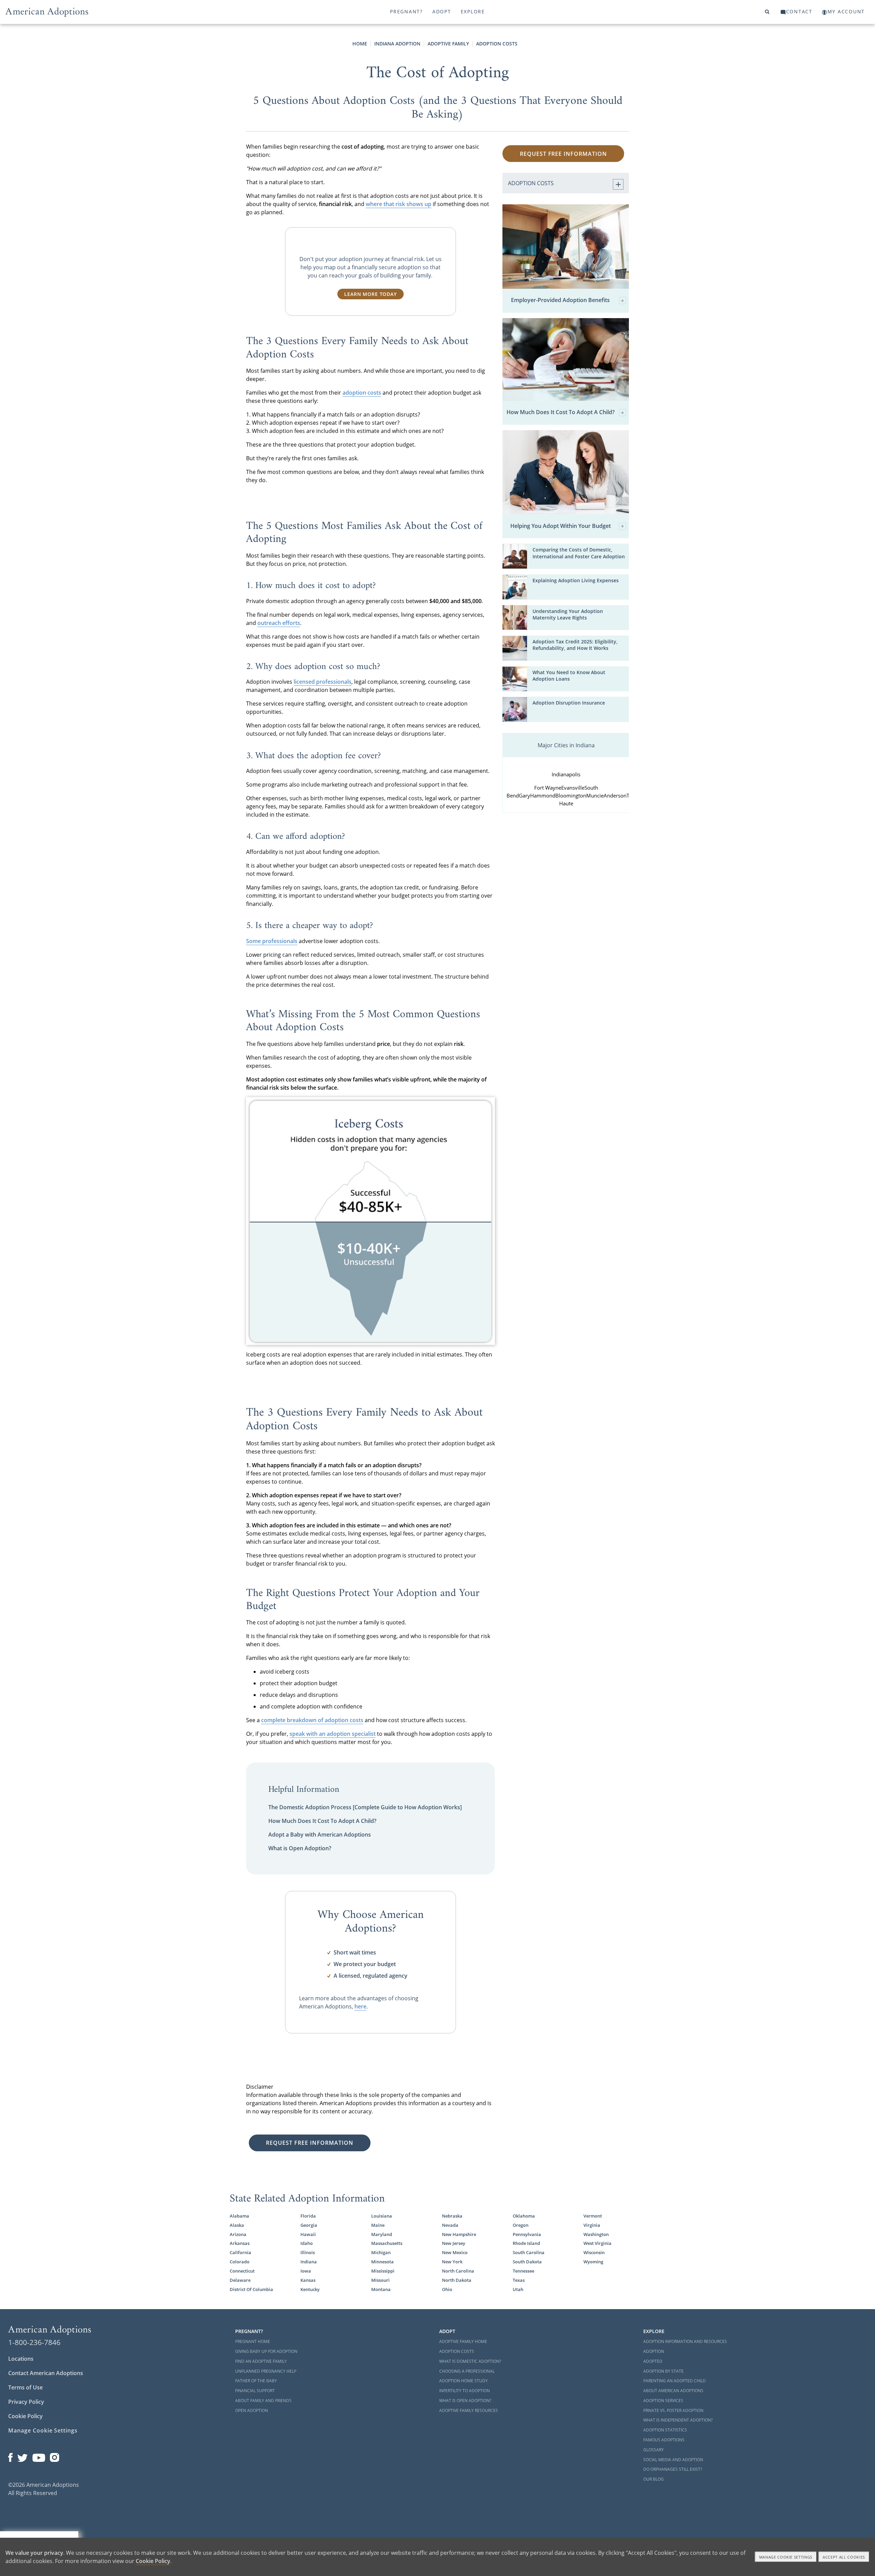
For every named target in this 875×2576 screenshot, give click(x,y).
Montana (381, 2289)
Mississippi (383, 2271)
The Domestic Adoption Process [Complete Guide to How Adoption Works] (365, 1807)
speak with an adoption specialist (333, 1734)
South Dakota (527, 2262)
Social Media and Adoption (673, 2460)
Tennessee (523, 2271)
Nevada (450, 2225)
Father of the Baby (256, 2381)
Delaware (240, 2280)
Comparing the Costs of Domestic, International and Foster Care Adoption (579, 553)
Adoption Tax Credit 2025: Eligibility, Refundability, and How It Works (575, 645)
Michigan (381, 2252)
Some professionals (272, 941)
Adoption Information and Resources (685, 2341)
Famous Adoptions (664, 2440)
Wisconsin (594, 2252)
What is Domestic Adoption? (470, 2361)
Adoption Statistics (665, 2430)
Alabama (239, 2216)
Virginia (592, 2225)
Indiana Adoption (397, 44)
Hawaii (308, 2234)
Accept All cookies (844, 2557)
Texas (519, 2280)
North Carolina (458, 2271)
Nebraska (452, 2216)
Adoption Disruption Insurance (569, 703)
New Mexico (455, 2252)
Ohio (447, 2289)
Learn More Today (370, 294)
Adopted (653, 2361)
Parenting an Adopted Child (675, 2381)
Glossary (654, 2450)
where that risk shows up (399, 204)
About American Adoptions (673, 2391)
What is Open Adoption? (300, 1848)
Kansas (308, 2280)
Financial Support (255, 2391)
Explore (473, 11)
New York (452, 2262)
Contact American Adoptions (46, 2373)
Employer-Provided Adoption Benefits (560, 300)
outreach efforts (279, 623)
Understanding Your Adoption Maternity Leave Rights (568, 614)
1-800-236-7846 (34, 2342)
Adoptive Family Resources (469, 2410)
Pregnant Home (253, 2341)
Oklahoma (524, 2216)
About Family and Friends (263, 2401)
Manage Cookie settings (786, 2557)
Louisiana (382, 2216)
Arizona (238, 2234)
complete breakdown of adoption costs (312, 1720)
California (240, 2252)
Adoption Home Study (463, 2381)
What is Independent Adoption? (678, 2420)
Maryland (382, 2234)
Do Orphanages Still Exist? (673, 2469)
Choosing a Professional (467, 2371)
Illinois (308, 2252)
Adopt (442, 11)
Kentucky (310, 2289)
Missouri (380, 2280)
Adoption (654, 2351)
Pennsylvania (527, 2234)
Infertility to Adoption (465, 2391)
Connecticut (242, 2271)
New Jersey (454, 2243)
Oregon (521, 2225)
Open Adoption (252, 2410)
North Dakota (457, 2280)
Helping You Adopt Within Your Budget (561, 526)
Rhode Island (526, 2243)
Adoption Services (663, 2401)
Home (360, 44)
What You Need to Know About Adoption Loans (569, 676)
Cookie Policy (25, 2416)
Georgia (309, 2225)
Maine (378, 2225)
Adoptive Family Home (463, 2341)
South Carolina (529, 2252)
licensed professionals (322, 682)
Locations (21, 2359)
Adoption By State (663, 2371)
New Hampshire (459, 2234)
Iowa (306, 2271)
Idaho (307, 2243)
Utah (518, 2289)
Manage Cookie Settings (43, 2430)
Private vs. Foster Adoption (673, 2410)
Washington (596, 2234)
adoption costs (362, 393)
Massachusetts (387, 2243)
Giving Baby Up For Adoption (266, 2351)
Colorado (240, 2262)
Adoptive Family (448, 44)
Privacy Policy (26, 2402)
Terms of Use (25, 2387)
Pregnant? (406, 11)
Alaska (237, 2225)
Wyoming (593, 2262)
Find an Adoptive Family (261, 2361)
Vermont (593, 2216)
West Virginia (597, 2243)
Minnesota (382, 2262)
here (360, 2006)
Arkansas (240, 2243)
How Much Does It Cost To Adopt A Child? (322, 1821)
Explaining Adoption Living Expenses (576, 580)
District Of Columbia (251, 2289)
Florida (308, 2216)
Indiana (309, 2262)
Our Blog (654, 2479)
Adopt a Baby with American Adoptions (320, 1835)
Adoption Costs (497, 44)
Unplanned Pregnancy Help (266, 2371)
